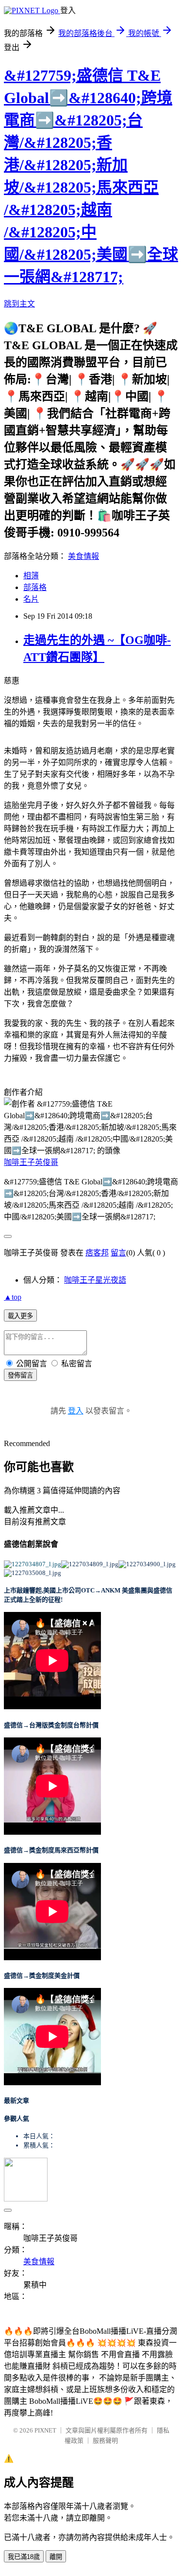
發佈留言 (20, 1375)
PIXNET (45, 2430)
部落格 (35, 587)
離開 (56, 2557)
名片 (31, 599)
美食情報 (83, 556)
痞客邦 (97, 1253)
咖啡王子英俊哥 (31, 1162)
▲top (13, 1297)
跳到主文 (19, 304)
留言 (118, 1253)
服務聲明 (105, 2441)
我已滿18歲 (24, 2557)
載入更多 (20, 1316)
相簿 (31, 576)
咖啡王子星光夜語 (95, 1280)
